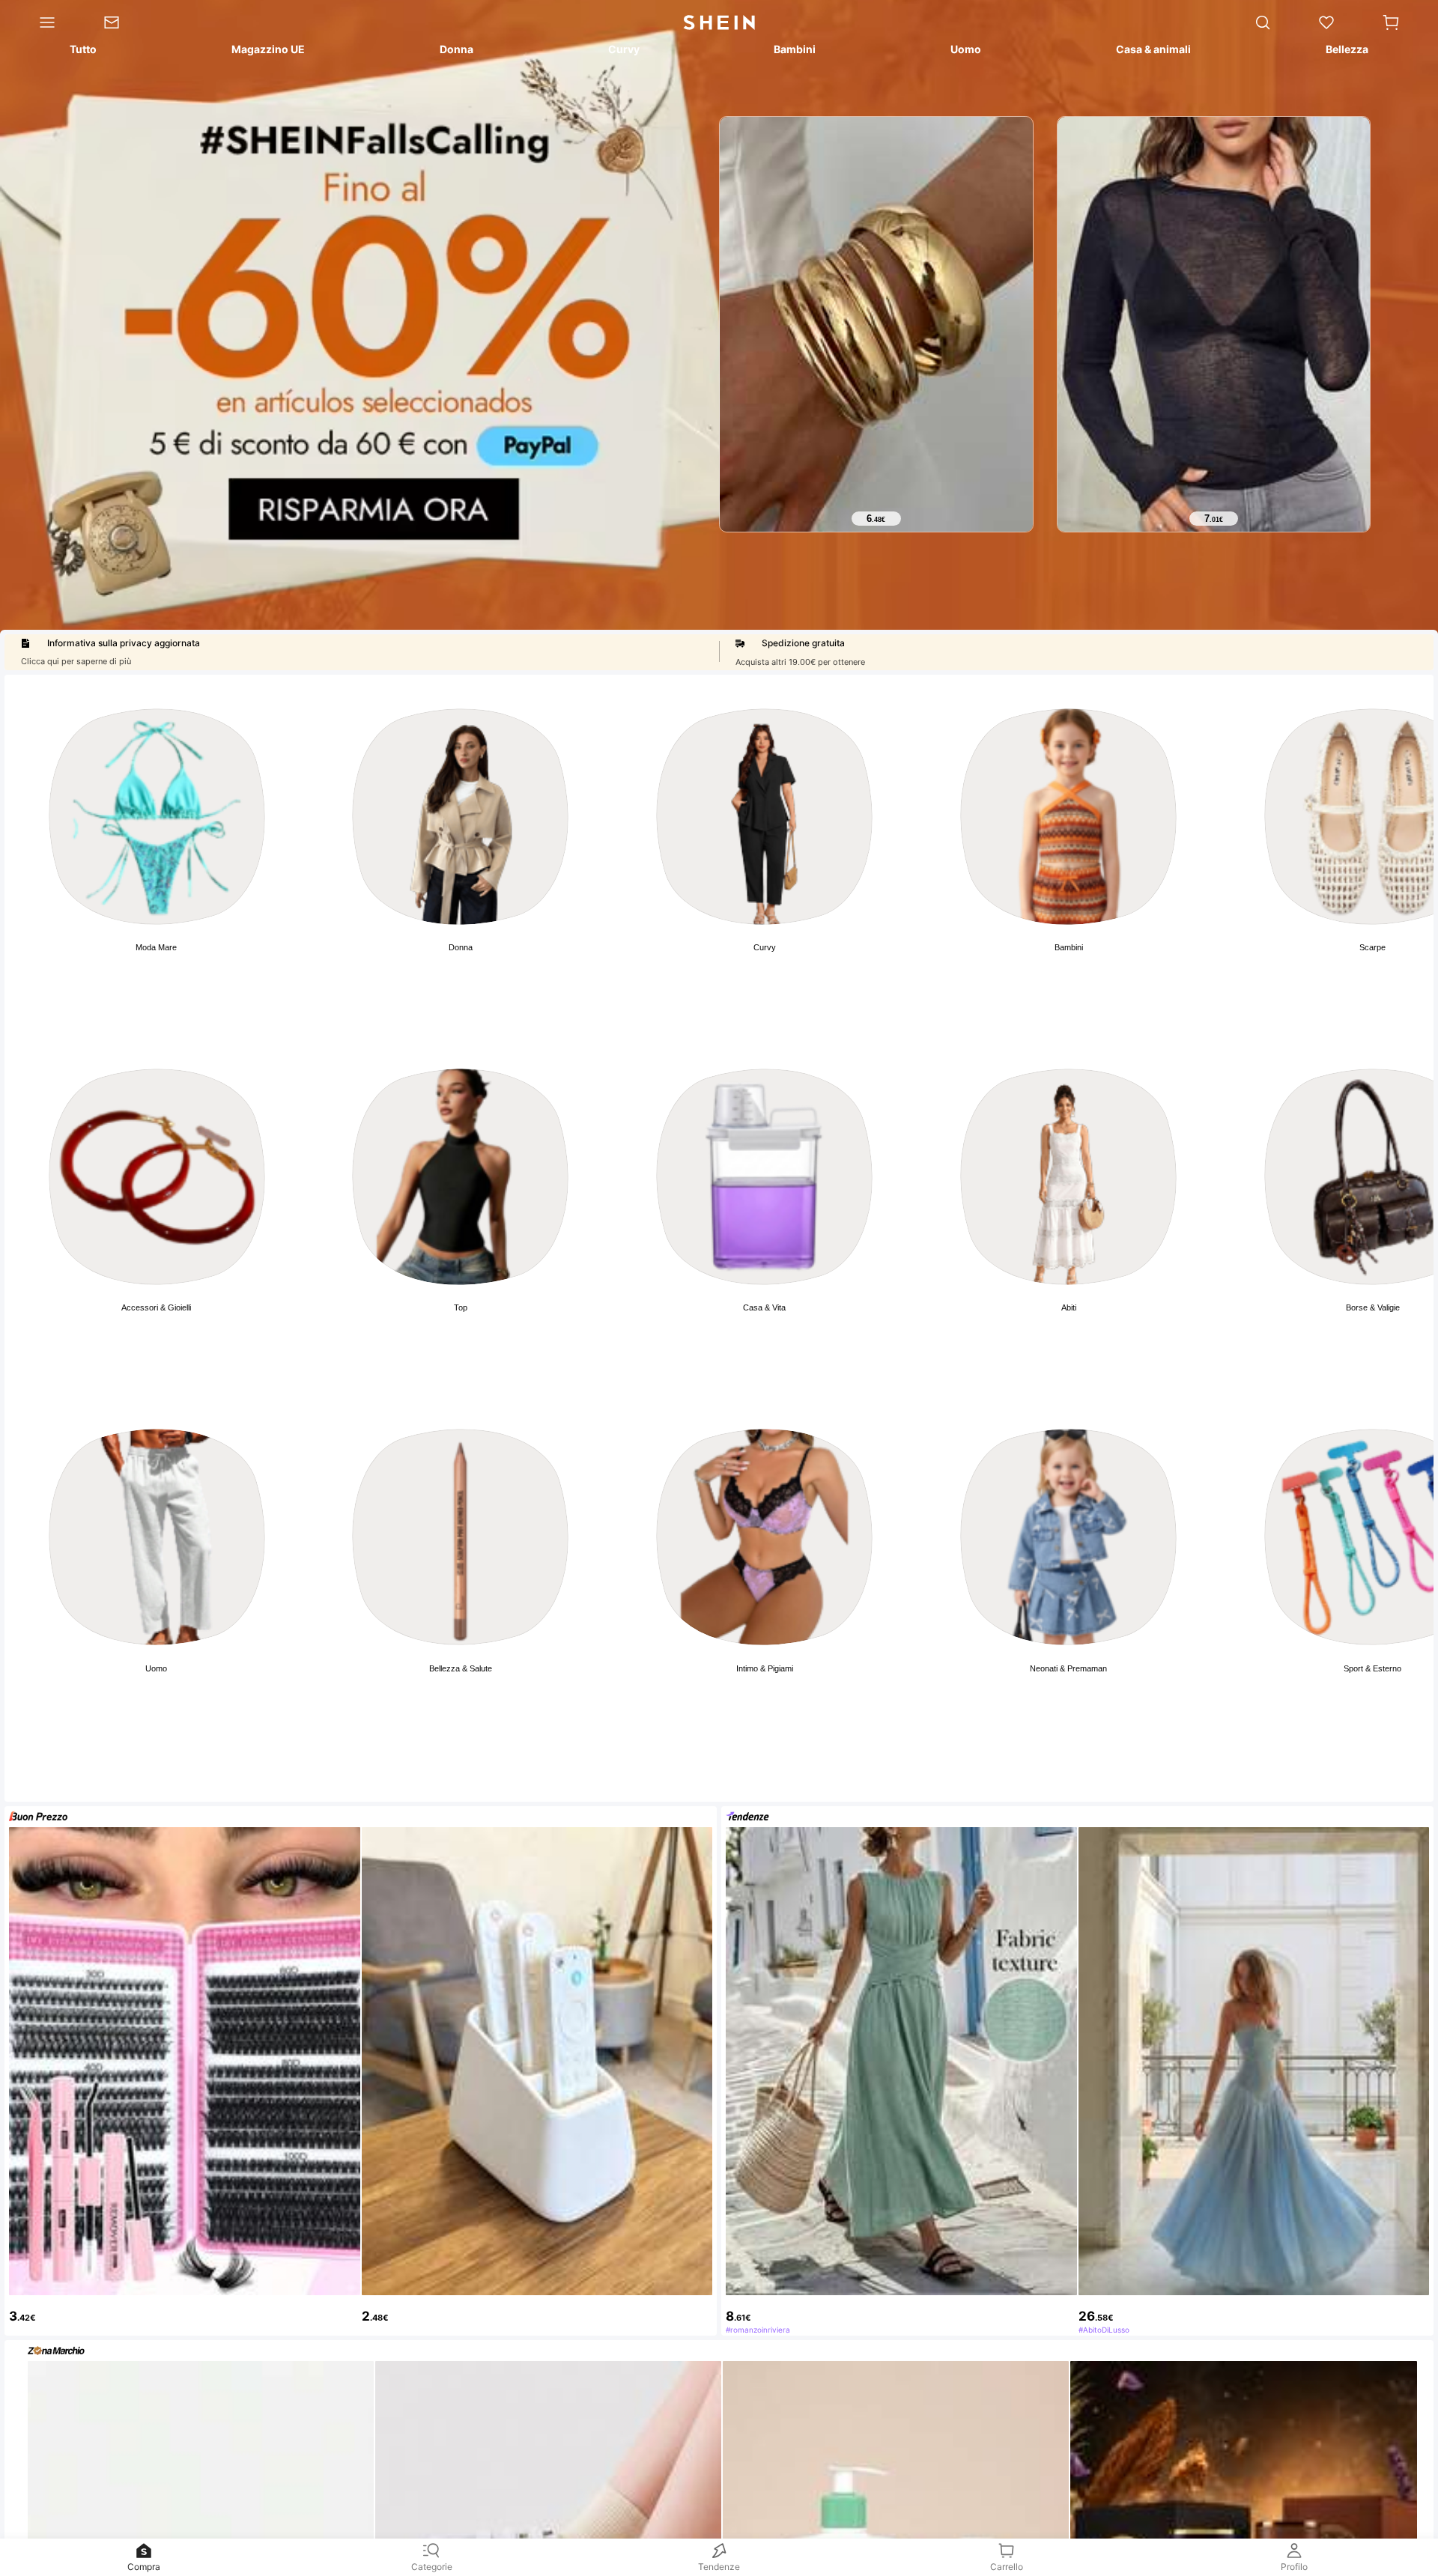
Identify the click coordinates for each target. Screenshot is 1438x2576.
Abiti (1069, 1307)
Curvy (765, 947)
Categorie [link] (432, 2567)
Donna (461, 947)
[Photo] (157, 817)
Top (461, 1307)
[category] (40, 22)
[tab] (82, 52)
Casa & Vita (764, 1307)
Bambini (1069, 947)
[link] (123, 22)
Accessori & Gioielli (156, 1307)
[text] (876, 519)
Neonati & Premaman (1068, 1668)
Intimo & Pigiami (765, 1668)
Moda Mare (156, 947)
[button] (1391, 22)
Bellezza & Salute (461, 1668)
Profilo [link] (1294, 2567)
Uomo (156, 1668)
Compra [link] (144, 2567)
